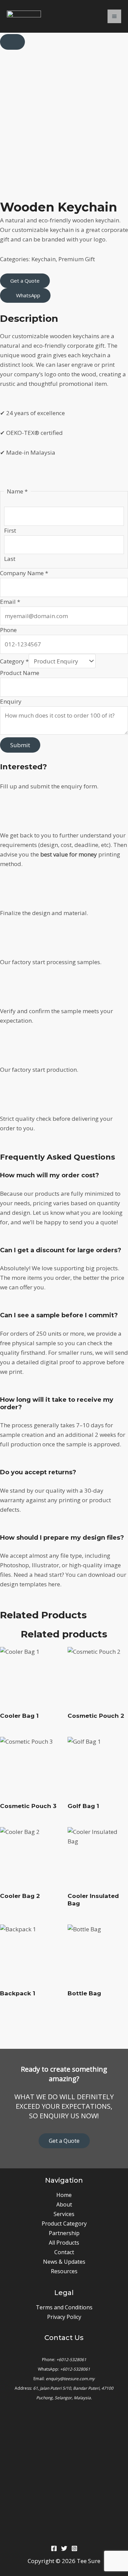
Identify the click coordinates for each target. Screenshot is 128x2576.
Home (64, 2195)
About (64, 2204)
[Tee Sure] (24, 16)
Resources (64, 2271)
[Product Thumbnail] (12, 42)
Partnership (64, 2233)
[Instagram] (74, 2548)
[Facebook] (54, 2548)
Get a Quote (64, 2141)
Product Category (64, 2224)
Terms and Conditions (64, 2307)
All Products (64, 2243)
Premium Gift (77, 259)
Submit (20, 745)
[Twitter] (64, 2548)
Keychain (44, 259)
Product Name (20, 673)
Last (10, 559)
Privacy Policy (64, 2317)
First (10, 530)
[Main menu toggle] (114, 16)
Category (14, 661)
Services (64, 2214)
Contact (64, 2252)
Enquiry (11, 701)
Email (10, 602)
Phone (8, 630)
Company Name (24, 573)
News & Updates (64, 2262)
